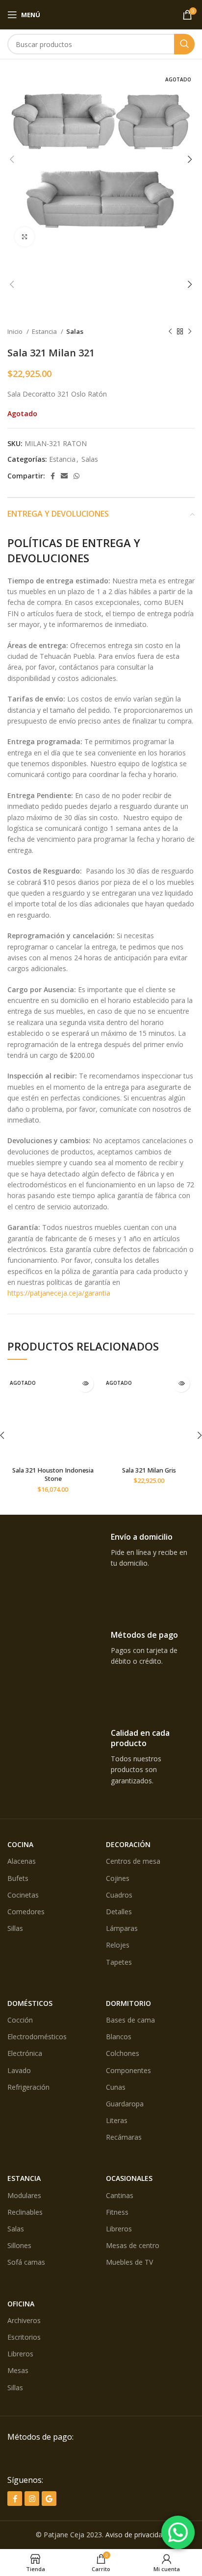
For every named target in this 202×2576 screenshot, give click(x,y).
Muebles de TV (129, 2262)
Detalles (119, 1912)
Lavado (19, 2070)
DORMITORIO (128, 2003)
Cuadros (119, 1895)
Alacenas (22, 1861)
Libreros (119, 2229)
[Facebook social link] (53, 476)
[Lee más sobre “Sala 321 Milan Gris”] (181, 1384)
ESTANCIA (24, 2178)
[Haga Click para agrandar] (25, 237)
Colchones (123, 2053)
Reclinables (25, 2212)
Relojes (118, 1945)
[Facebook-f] (15, 2499)
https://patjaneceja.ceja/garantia (59, 1293)
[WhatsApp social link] (76, 476)
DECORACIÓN (128, 1844)
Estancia (45, 331)
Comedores (26, 1912)
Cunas (116, 2087)
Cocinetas (23, 1895)
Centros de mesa (133, 1861)
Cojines (118, 1878)
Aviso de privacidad (136, 2535)
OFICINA (21, 2304)
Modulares (24, 2195)
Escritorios (24, 2337)
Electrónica (25, 2053)
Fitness (117, 2212)
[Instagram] (32, 2499)
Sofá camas (26, 2262)
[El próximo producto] (190, 332)
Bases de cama (130, 2020)
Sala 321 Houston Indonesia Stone (53, 1475)
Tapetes (119, 1962)
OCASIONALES (129, 2178)
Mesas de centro (133, 2245)
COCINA (20, 1844)
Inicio (16, 331)
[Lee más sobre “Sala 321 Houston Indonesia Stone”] (85, 1384)
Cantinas (120, 2195)
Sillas (15, 1928)
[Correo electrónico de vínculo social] (64, 476)
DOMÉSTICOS (30, 2003)
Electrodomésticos (37, 2037)
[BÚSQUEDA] (184, 44)
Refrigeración (28, 2087)
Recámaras (124, 2137)
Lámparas (122, 1928)
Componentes (128, 2070)
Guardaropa (125, 2104)
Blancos (119, 2037)
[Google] (49, 2499)
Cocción (20, 2020)
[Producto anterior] (170, 332)
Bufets (18, 1878)
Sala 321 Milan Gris (149, 1470)
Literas (117, 2120)
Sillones (19, 2245)
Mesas (18, 2370)
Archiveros (24, 2320)
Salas (75, 331)
